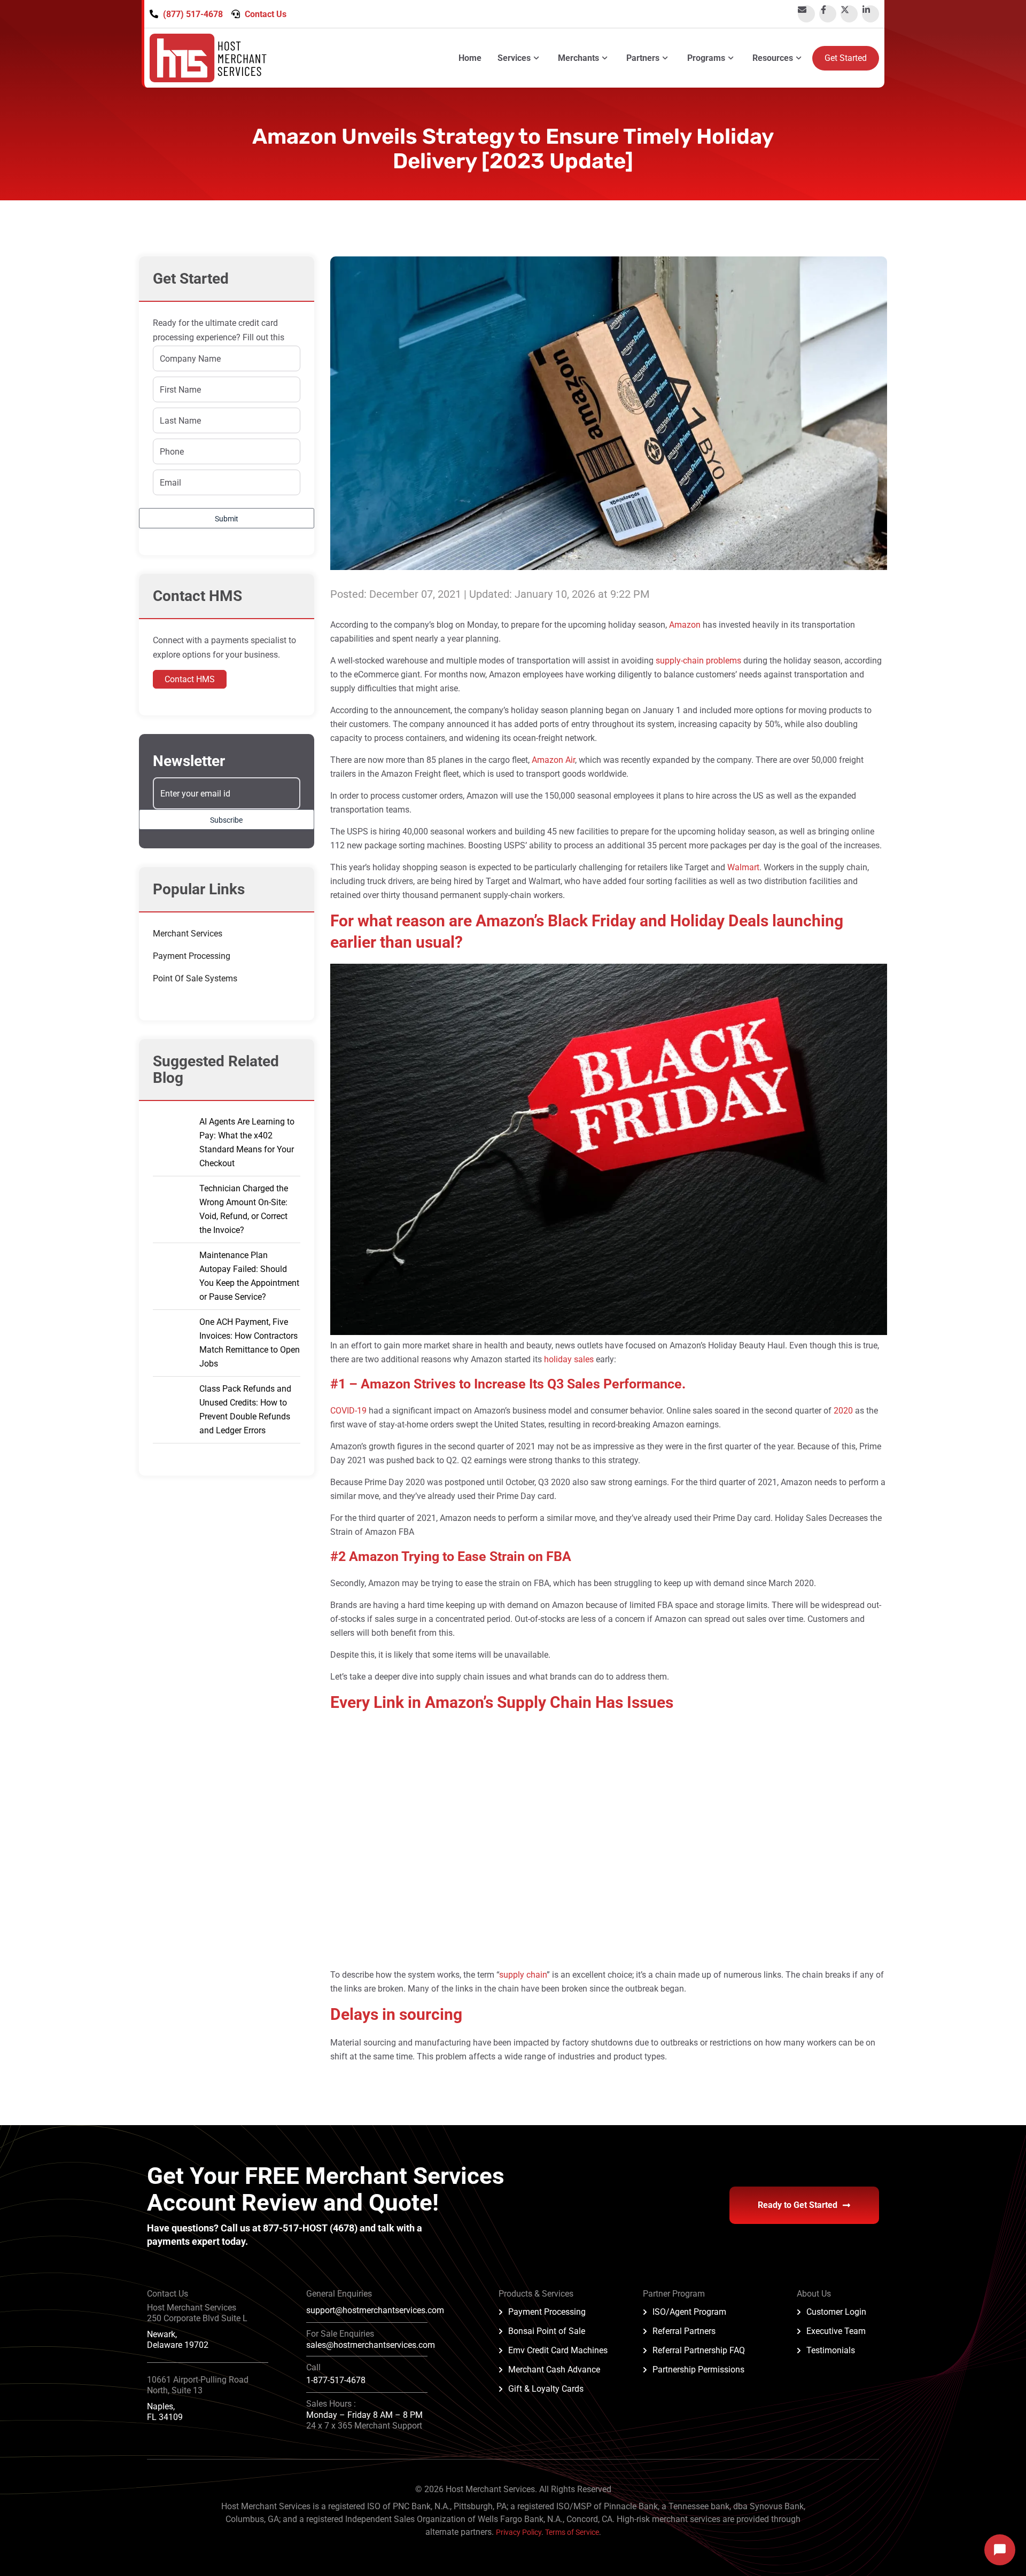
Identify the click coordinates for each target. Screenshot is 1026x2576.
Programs (706, 58)
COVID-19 (348, 1411)
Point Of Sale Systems (195, 978)
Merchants (578, 58)
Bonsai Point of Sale (547, 2331)
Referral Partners (684, 2331)
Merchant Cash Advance (554, 2370)
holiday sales (569, 1359)
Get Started (846, 58)
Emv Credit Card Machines (558, 2350)
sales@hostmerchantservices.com (371, 2345)
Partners (643, 58)
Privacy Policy (519, 2532)
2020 (843, 1411)
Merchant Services (188, 934)
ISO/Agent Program (689, 2312)
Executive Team (836, 2331)
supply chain (523, 1975)
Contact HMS (190, 679)
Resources (773, 58)
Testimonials (831, 2350)
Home (470, 58)
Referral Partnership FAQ (699, 2350)
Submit (227, 519)
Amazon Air (553, 760)
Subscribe (226, 820)
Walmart (743, 867)
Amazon (685, 625)
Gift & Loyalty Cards (546, 2389)
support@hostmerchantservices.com (375, 2310)
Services (514, 58)
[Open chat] (1000, 2550)
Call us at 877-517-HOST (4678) (290, 2228)
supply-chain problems (698, 661)
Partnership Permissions (698, 2370)
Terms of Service (572, 2532)
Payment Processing (192, 956)
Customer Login (836, 2312)
